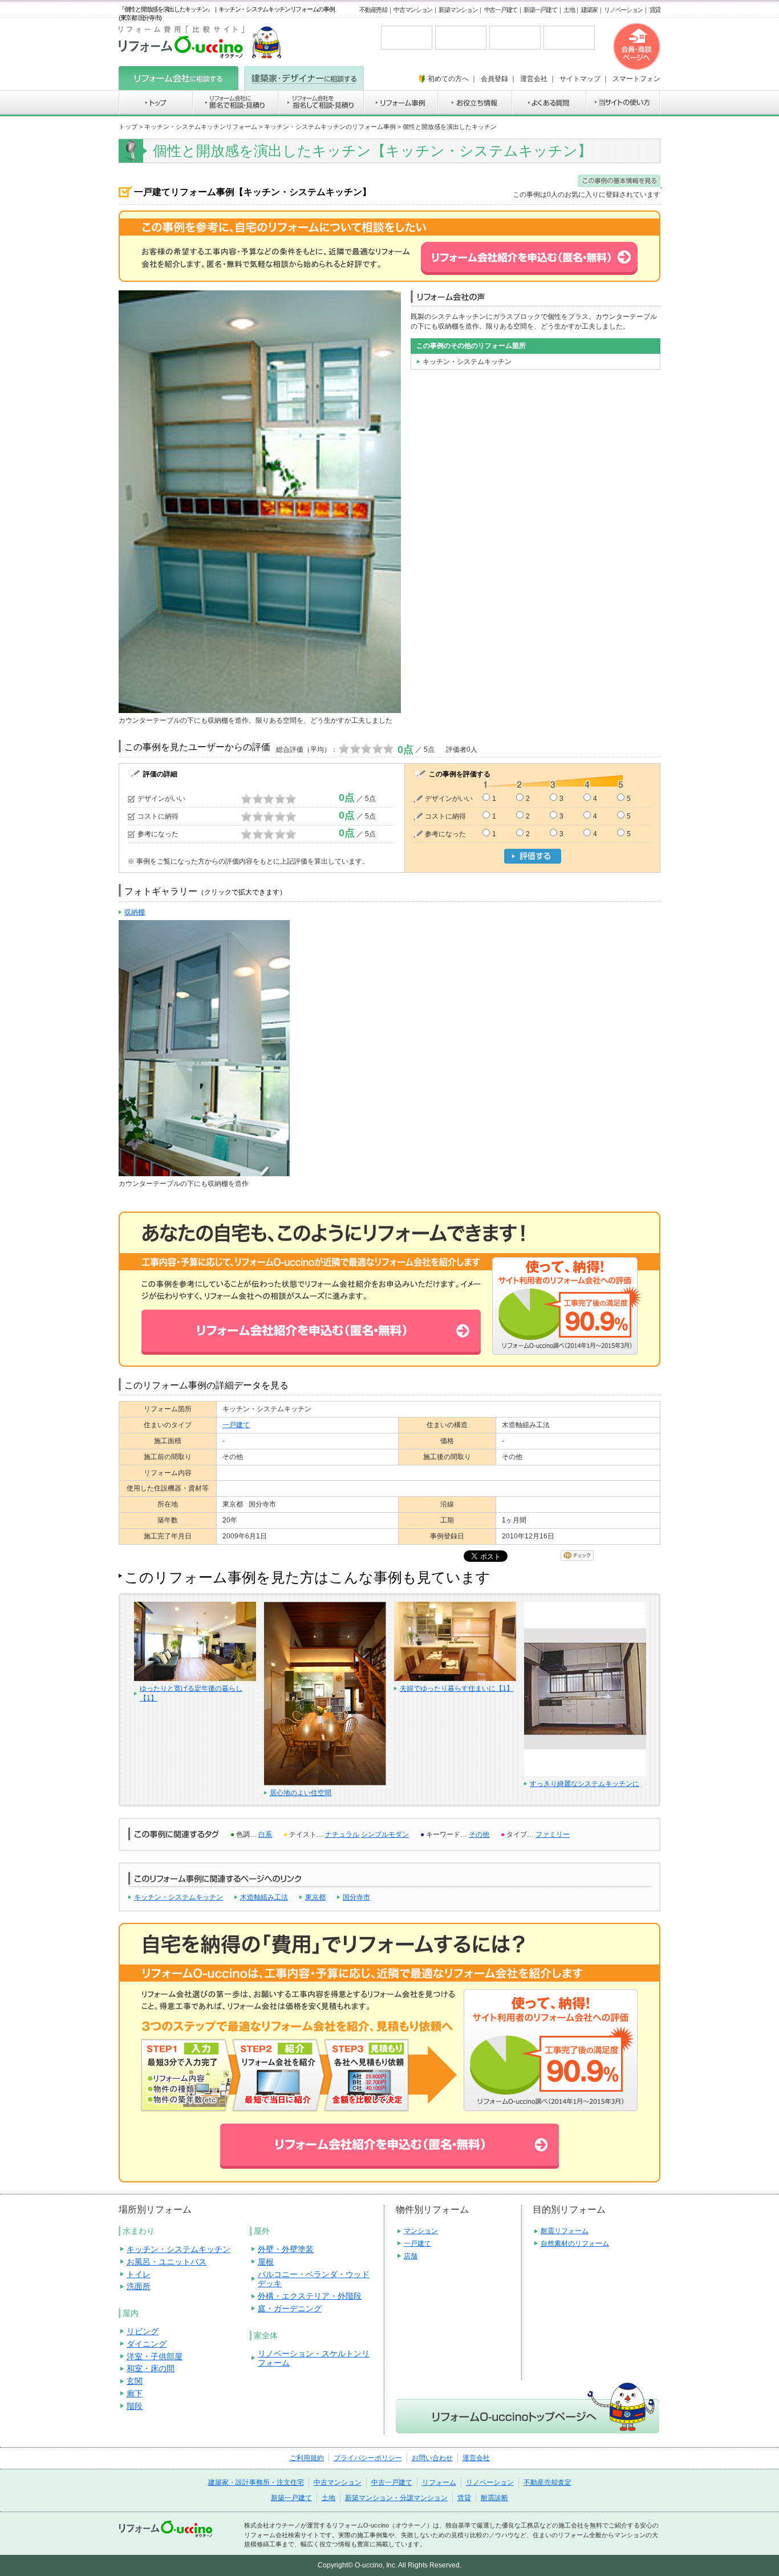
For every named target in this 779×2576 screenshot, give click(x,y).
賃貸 (655, 10)
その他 (479, 1834)
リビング (143, 2331)
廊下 (135, 2393)
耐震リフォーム (565, 2231)
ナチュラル (342, 1834)
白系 (265, 1834)
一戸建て (236, 1425)
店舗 (411, 2256)
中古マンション (413, 10)
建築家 (589, 10)
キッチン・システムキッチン (178, 1897)
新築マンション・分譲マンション (396, 2498)
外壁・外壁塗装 (286, 2249)
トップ (128, 127)
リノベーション (623, 10)
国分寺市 (356, 1897)
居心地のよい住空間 (301, 1793)
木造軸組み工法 (264, 1897)
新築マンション (458, 10)
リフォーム (439, 2482)
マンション (421, 2231)
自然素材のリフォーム (575, 2243)
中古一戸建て (501, 10)
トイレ (139, 2274)
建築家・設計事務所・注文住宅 (256, 2482)
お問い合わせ (432, 2458)
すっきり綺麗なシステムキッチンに (585, 1784)
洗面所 (139, 2286)
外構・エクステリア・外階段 (310, 2296)
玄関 (135, 2381)
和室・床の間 (151, 2368)
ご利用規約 (307, 2458)
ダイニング (147, 2344)
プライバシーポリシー (368, 2458)
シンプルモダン (385, 1834)
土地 (569, 10)
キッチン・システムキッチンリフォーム (201, 127)
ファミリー (553, 1834)
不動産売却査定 (547, 2482)
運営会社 (476, 2458)
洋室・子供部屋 (155, 2356)
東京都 (315, 1897)
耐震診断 (494, 2498)
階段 (135, 2406)
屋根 (266, 2262)
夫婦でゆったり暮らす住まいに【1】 (457, 1688)
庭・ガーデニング (290, 2308)
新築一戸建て (540, 10)
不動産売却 (373, 10)
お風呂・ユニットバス (167, 2262)
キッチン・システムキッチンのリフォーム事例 (330, 127)
